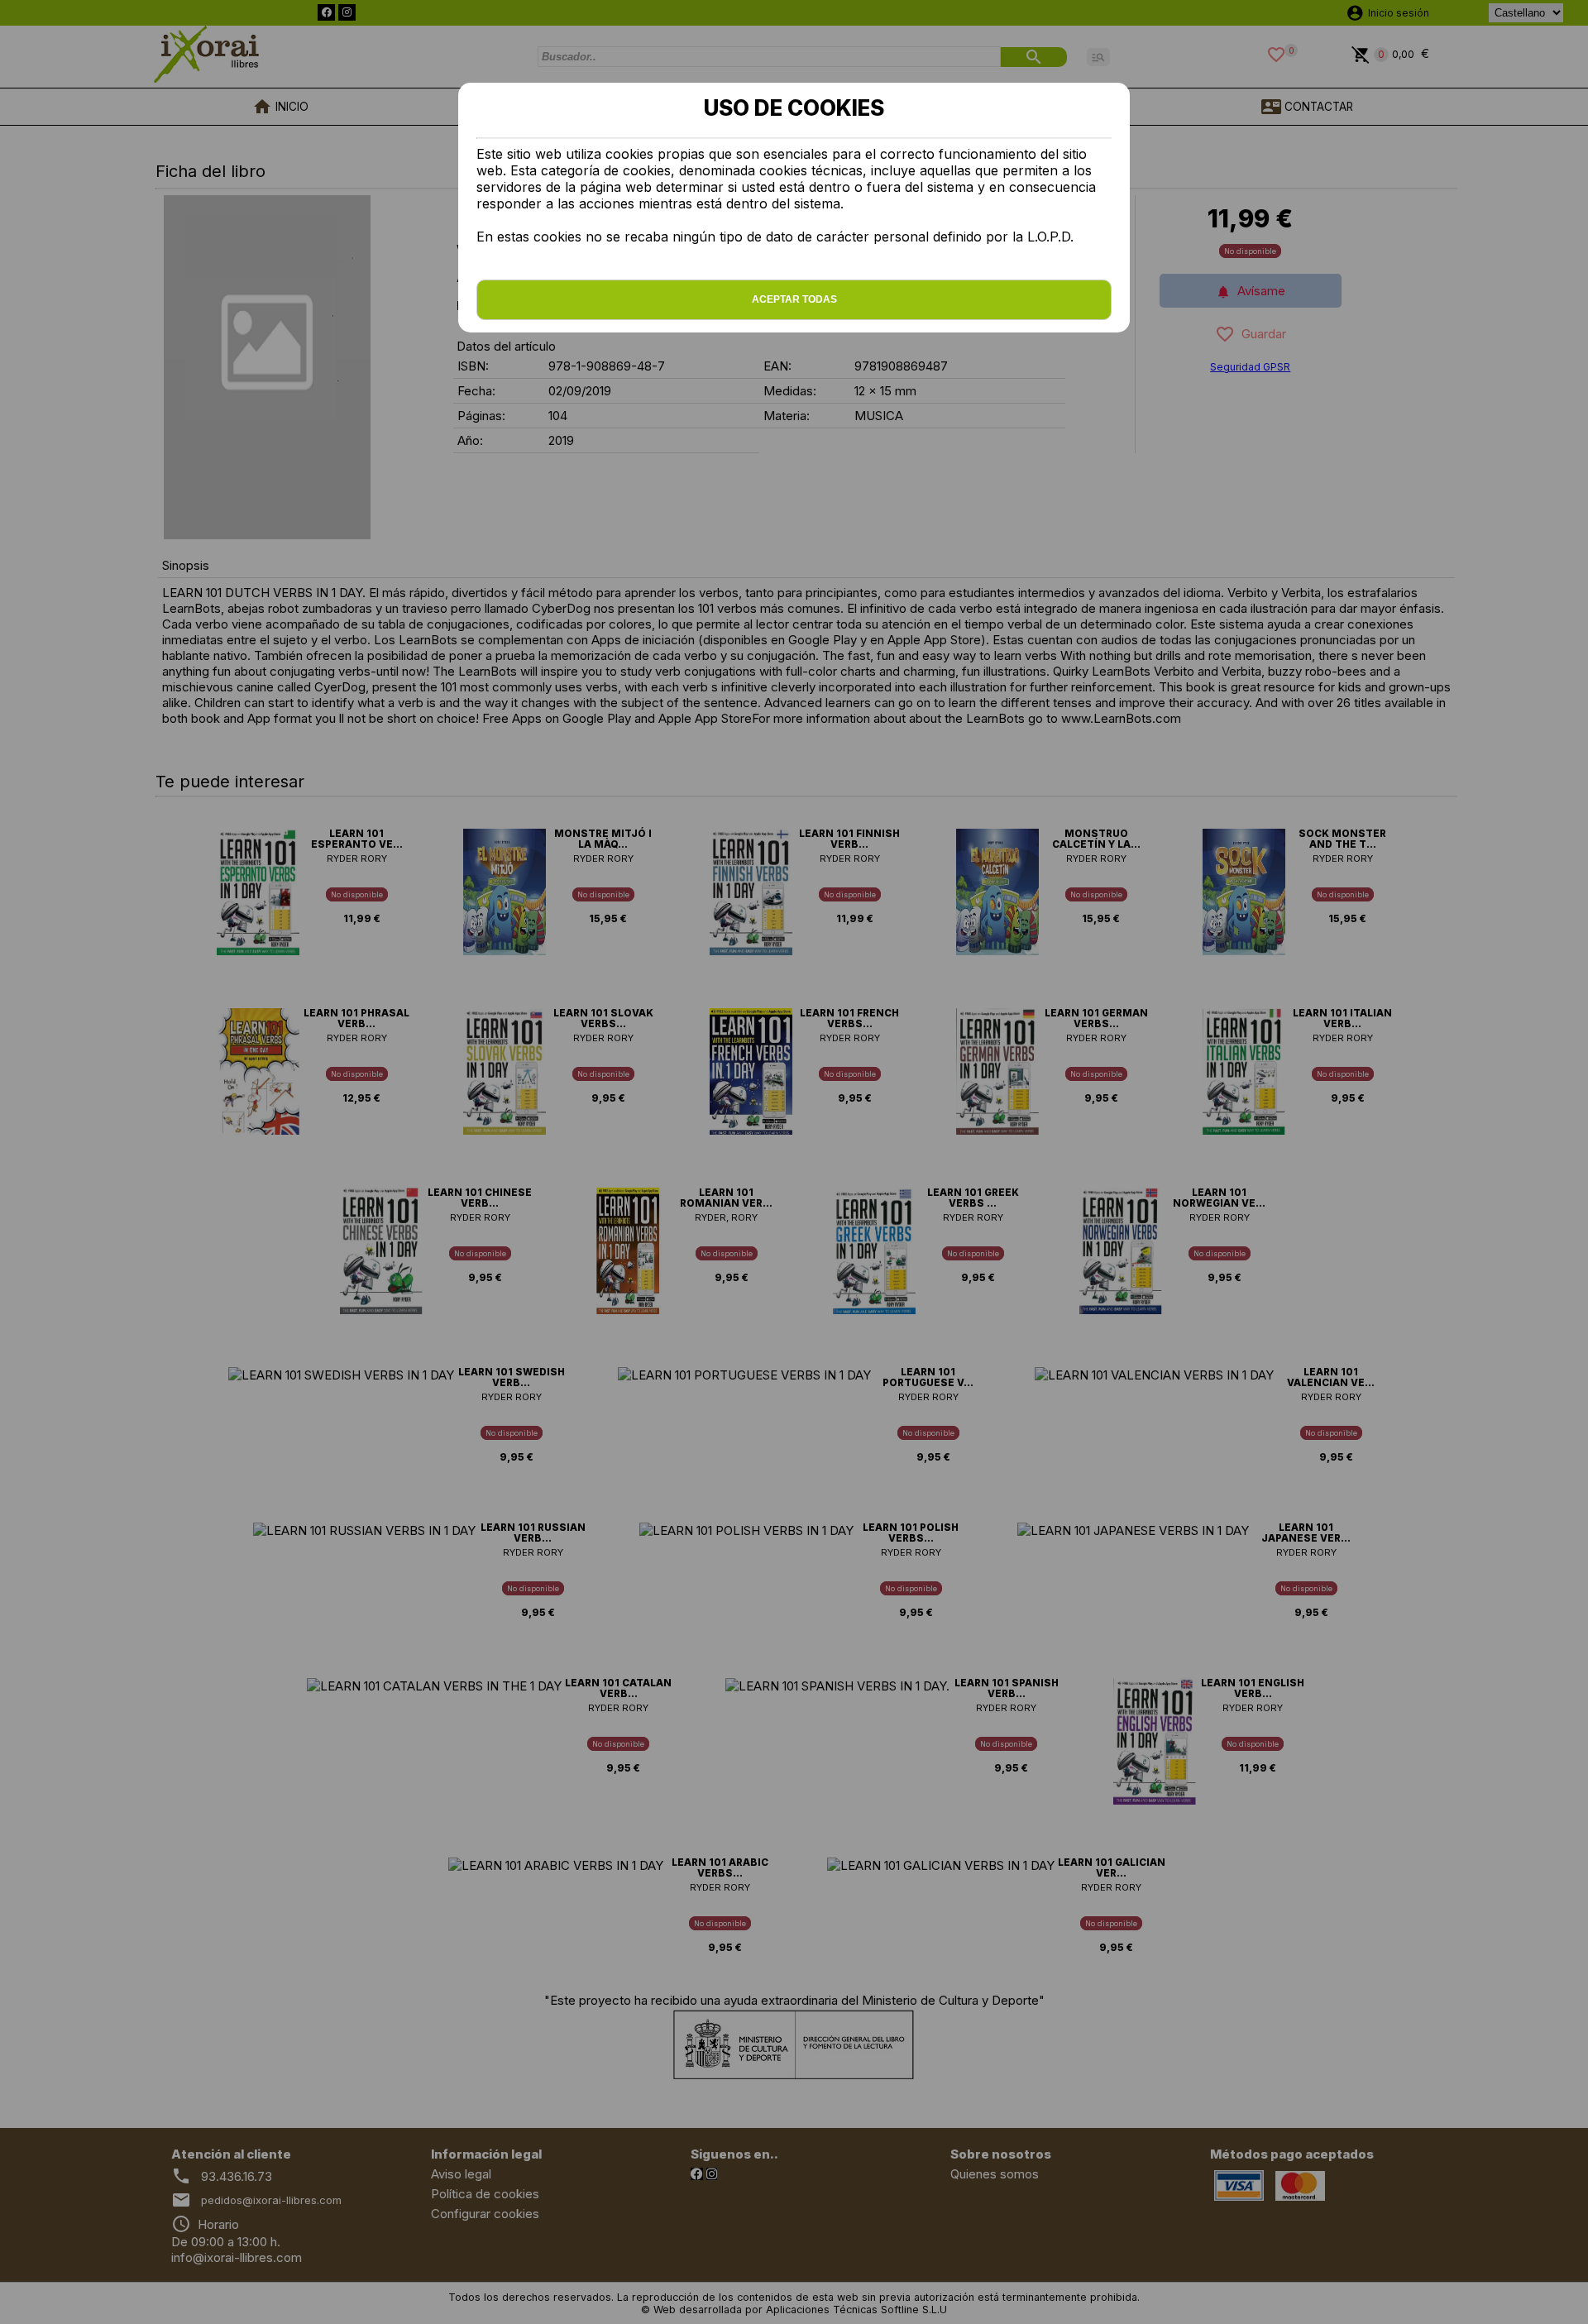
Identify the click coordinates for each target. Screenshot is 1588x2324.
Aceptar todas (794, 299)
